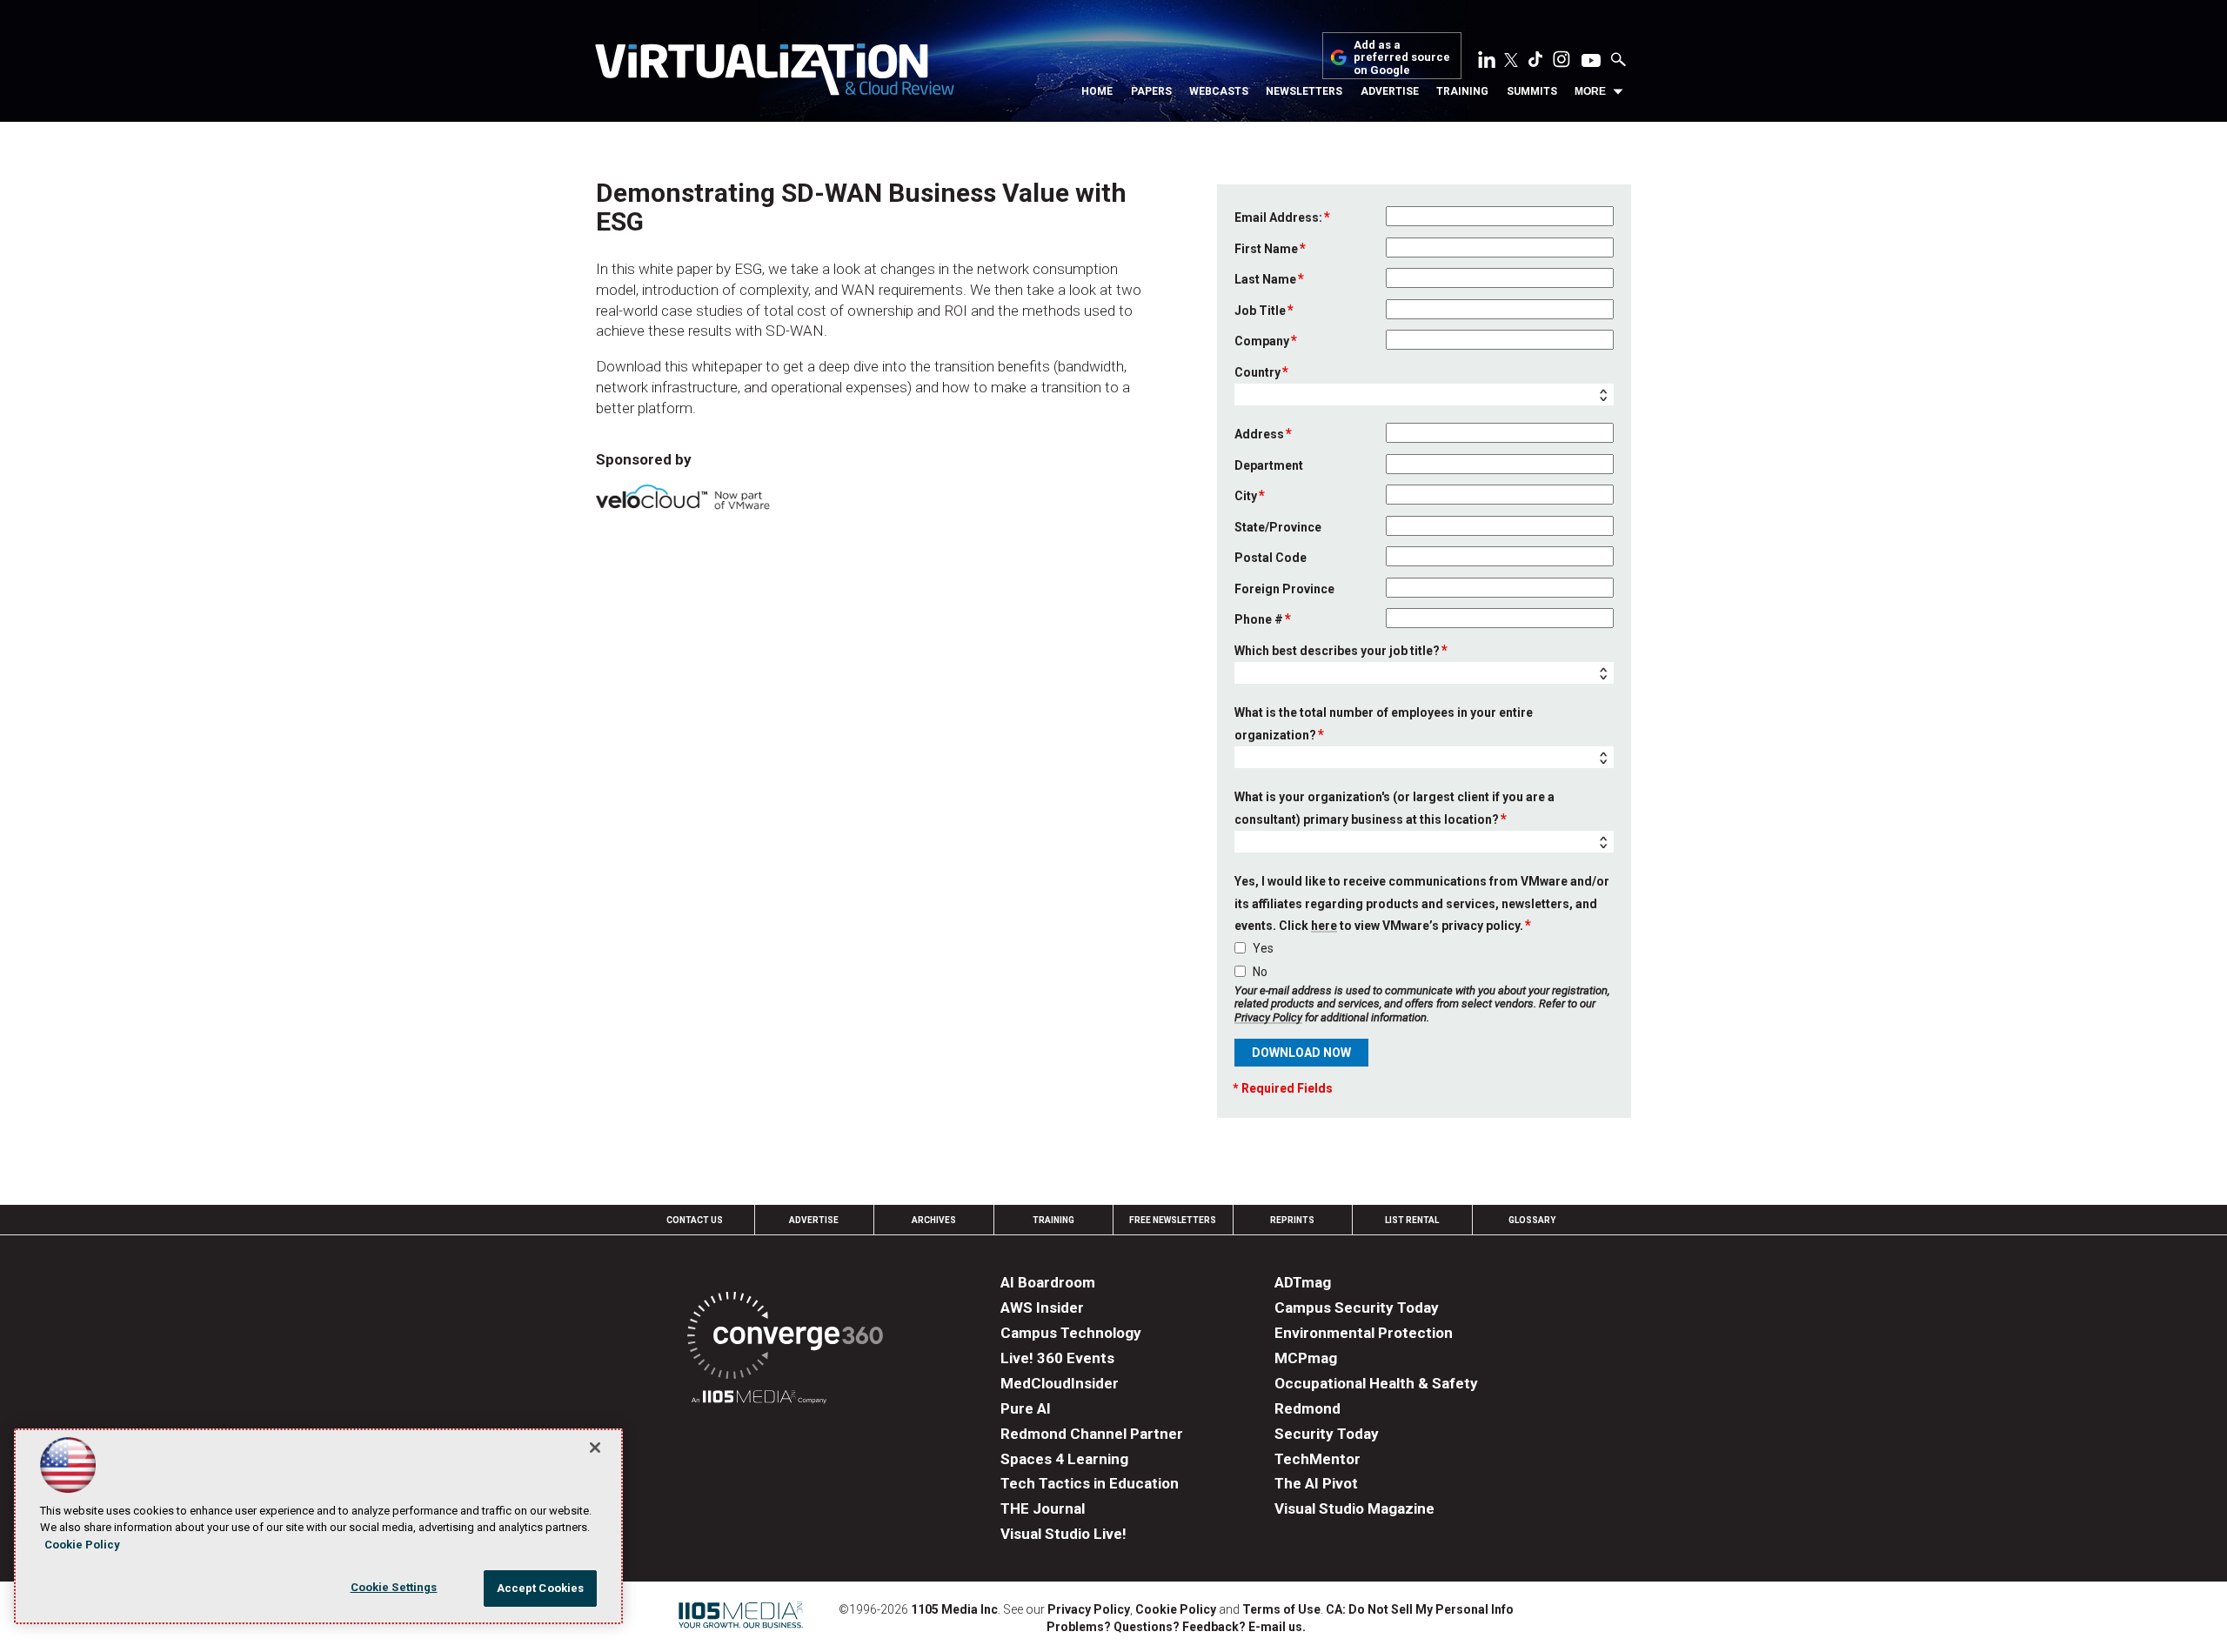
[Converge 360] (785, 1338)
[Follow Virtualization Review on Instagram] (1562, 63)
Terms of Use (1281, 1609)
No (1260, 972)
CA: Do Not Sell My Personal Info (1420, 1609)
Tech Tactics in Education (1090, 1483)
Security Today (1327, 1434)
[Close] (595, 1448)
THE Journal (1043, 1508)
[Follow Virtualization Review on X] (1511, 62)
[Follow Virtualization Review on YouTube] (1591, 62)
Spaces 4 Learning (1064, 1459)
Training (1462, 91)
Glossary (1532, 1220)
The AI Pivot (1316, 1483)
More (1590, 91)
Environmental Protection (1364, 1333)
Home (1097, 91)
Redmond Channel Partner (1092, 1434)
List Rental (1412, 1220)
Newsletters (1304, 91)
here (1324, 926)
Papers (1151, 91)
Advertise (1390, 91)
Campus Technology (1071, 1333)
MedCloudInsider (1060, 1383)
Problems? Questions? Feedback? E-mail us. (1176, 1627)
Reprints (1292, 1220)
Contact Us (695, 1220)
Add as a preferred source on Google (1402, 58)
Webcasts (1219, 91)
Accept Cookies (541, 1588)
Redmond (1307, 1408)
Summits (1532, 91)
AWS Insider (1042, 1308)
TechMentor (1317, 1459)
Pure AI (1026, 1408)
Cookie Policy (1176, 1609)
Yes (1263, 948)
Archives (934, 1220)
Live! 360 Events (1057, 1358)
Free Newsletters (1173, 1220)
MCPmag (1306, 1358)
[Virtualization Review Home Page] (774, 72)
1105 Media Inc (954, 1609)
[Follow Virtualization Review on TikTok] (1535, 63)
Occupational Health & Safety (1376, 1383)
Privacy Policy (1268, 1017)
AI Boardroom (1048, 1282)
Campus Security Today (1357, 1308)
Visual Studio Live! (1063, 1534)
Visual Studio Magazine (1354, 1508)
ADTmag (1303, 1282)
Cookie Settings (394, 1587)
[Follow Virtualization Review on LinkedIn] (1487, 63)
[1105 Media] (759, 1399)
